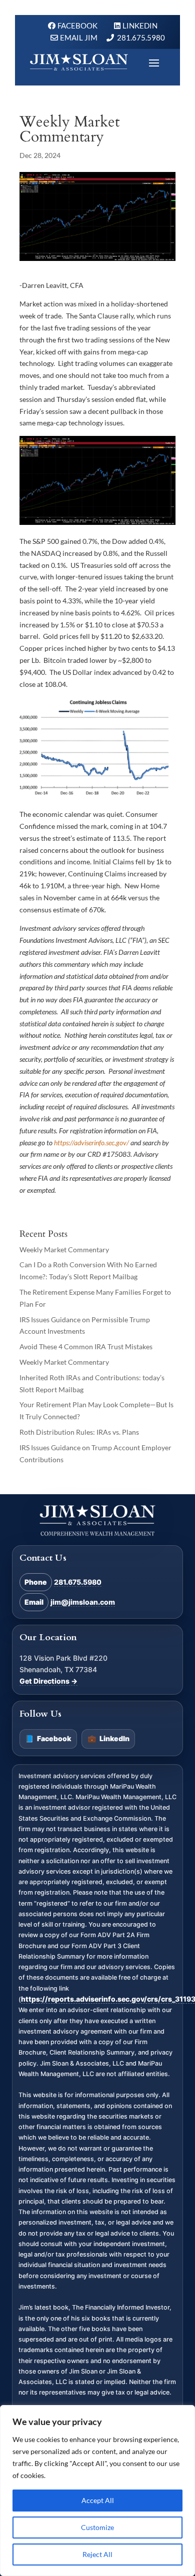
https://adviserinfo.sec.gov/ (91, 1143)
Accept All (98, 2500)
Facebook (48, 1738)
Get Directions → (48, 1681)
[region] (97, 2491)
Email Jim (79, 37)
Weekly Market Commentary (64, 1250)
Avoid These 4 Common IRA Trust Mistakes (86, 1346)
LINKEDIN (140, 25)
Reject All (97, 2554)
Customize (97, 2527)
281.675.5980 (141, 37)
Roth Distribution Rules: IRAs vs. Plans (79, 1432)
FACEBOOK (78, 25)
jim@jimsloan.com (83, 1602)
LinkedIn (108, 1738)
